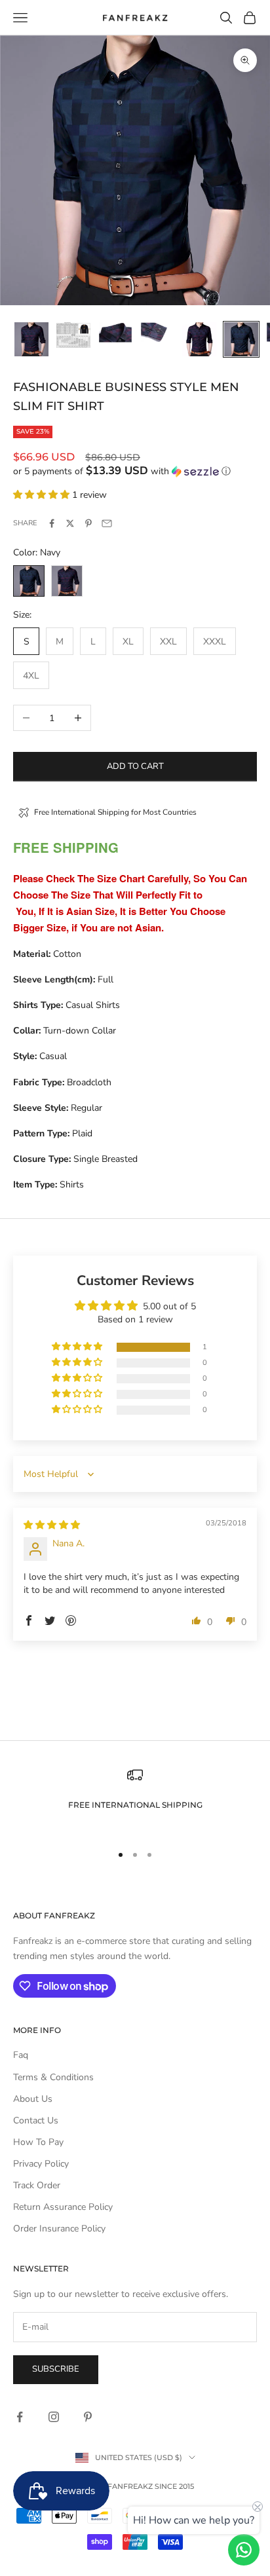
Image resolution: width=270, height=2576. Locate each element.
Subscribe (56, 2369)
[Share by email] (107, 523)
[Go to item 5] (199, 339)
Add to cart (135, 766)
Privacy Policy (41, 2164)
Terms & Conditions (53, 2077)
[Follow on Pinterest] (88, 2417)
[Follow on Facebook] (20, 2417)
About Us (33, 2099)
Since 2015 (174, 2486)
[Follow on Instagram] (54, 2417)
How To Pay (38, 2142)
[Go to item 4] (157, 332)
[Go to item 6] (241, 339)
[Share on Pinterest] (88, 523)
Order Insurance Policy (59, 2229)
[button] (135, 471)
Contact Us (36, 2120)
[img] (52, 1525)
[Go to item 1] (31, 339)
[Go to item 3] (115, 332)
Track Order (37, 2185)
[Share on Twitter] (70, 523)
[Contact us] (244, 2550)
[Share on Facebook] (52, 523)
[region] (135, 1800)
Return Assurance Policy (63, 2207)
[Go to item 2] (73, 335)
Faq (21, 2055)
